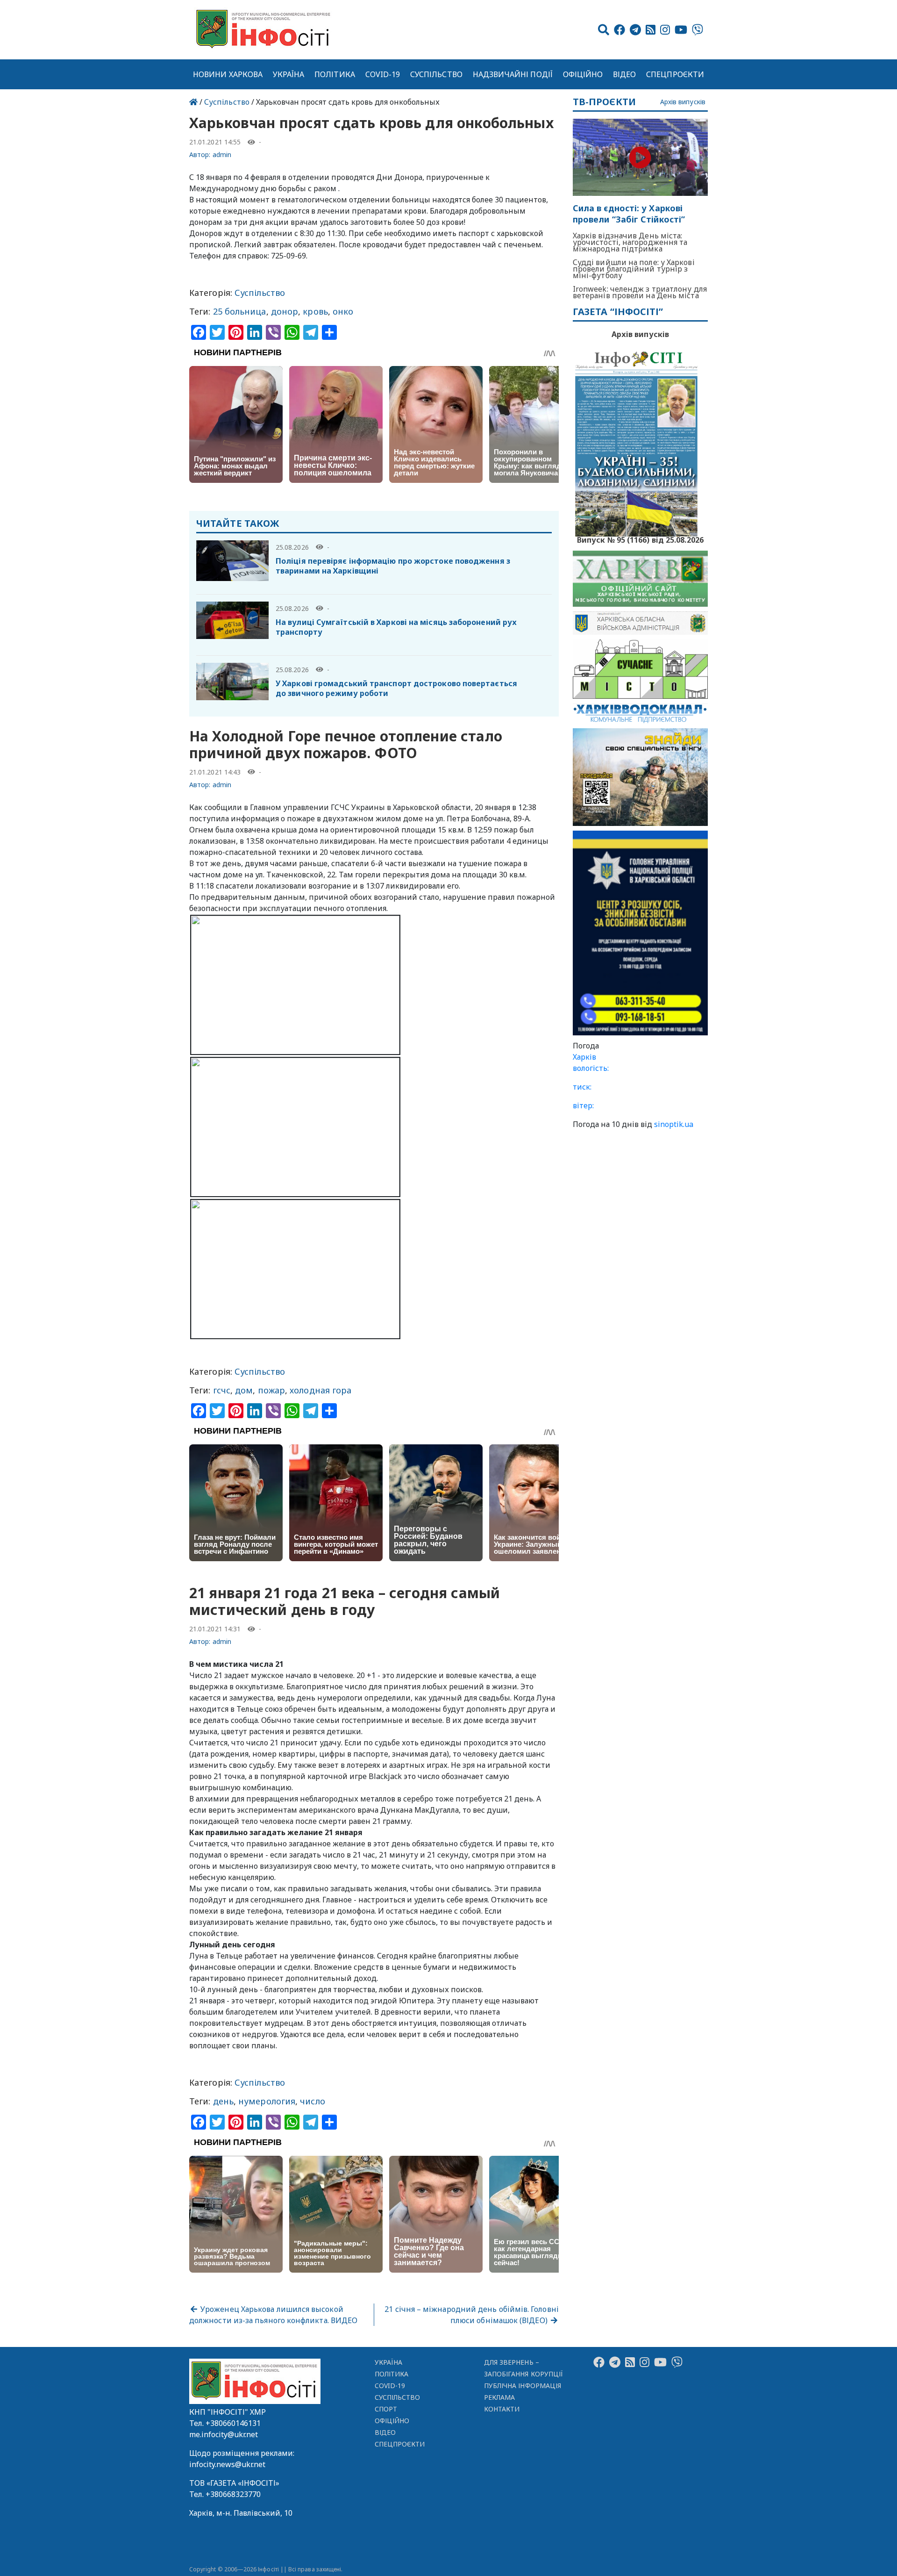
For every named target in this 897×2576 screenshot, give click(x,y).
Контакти (502, 2409)
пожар (271, 1390)
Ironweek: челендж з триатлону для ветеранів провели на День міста (640, 292)
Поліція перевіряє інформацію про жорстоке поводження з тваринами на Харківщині (393, 566)
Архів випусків (683, 102)
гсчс (222, 1390)
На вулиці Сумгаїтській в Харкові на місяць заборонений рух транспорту (396, 627)
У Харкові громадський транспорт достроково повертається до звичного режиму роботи (396, 688)
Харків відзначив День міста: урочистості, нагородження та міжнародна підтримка (630, 242)
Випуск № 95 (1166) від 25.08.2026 (640, 539)
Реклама (500, 2397)
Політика (335, 74)
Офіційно (583, 74)
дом (244, 1390)
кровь (315, 311)
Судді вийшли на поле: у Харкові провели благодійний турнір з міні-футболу (634, 269)
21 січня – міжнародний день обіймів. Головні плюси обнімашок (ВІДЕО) (472, 2315)
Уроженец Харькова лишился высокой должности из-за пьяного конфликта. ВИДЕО (273, 2315)
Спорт (386, 2409)
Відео (624, 74)
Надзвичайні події (513, 74)
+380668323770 (233, 2494)
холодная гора (320, 1390)
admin (222, 154)
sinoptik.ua (674, 1124)
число (312, 2101)
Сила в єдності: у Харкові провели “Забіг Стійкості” (629, 214)
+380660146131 (233, 2423)
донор (285, 311)
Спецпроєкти (675, 74)
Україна (289, 74)
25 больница (240, 311)
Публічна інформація (523, 2386)
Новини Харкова (228, 74)
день (223, 2101)
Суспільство (436, 74)
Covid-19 (383, 74)
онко (343, 311)
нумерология (267, 2101)
